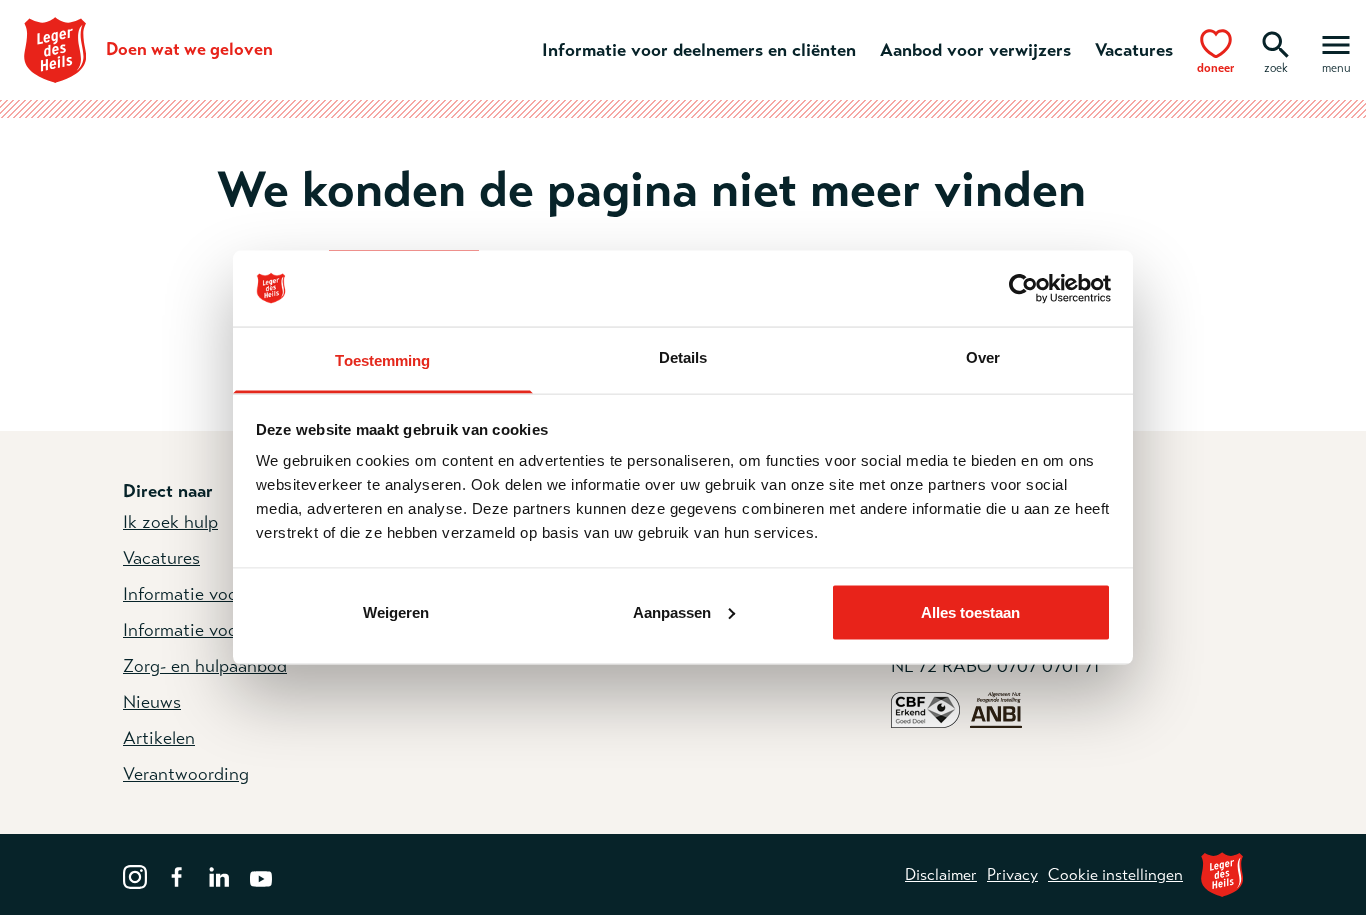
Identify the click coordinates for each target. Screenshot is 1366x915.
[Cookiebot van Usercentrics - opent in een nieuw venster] (1023, 289)
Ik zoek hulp (170, 522)
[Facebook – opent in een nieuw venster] (177, 874)
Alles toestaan (970, 611)
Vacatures (1134, 50)
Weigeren (396, 611)
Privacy (1012, 875)
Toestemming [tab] (382, 360)
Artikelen (159, 738)
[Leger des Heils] (1222, 874)
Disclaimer (941, 875)
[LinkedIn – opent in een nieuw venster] (219, 874)
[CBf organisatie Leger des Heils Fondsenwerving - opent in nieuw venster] (925, 709)
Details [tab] (683, 357)
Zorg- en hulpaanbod (205, 666)
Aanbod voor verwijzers (975, 50)
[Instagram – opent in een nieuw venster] (135, 874)
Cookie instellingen (1115, 875)
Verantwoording (186, 774)
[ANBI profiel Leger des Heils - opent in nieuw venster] (996, 709)
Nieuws (152, 702)
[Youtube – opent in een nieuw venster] (261, 874)
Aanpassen (672, 611)
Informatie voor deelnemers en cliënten (699, 50)
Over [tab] (983, 357)
